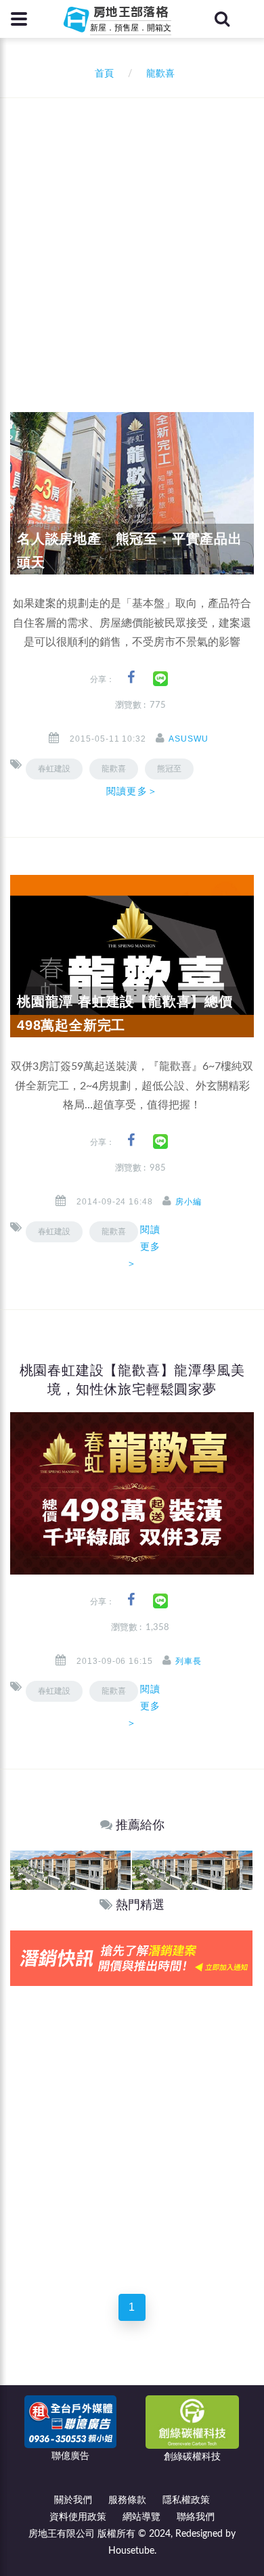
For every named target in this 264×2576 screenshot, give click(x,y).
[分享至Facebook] (131, 678)
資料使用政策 (78, 2517)
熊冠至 (169, 769)
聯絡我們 (196, 2517)
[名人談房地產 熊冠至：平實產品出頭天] (132, 493)
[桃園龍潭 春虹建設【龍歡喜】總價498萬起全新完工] (132, 956)
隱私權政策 (186, 2500)
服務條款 (127, 2500)
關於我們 (73, 2500)
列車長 (189, 1661)
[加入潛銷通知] (131, 1958)
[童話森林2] (70, 1870)
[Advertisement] (132, 237)
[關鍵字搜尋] (222, 19)
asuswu (189, 739)
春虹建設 (54, 769)
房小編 (189, 1202)
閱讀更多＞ (132, 791)
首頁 (102, 74)
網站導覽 (141, 2517)
